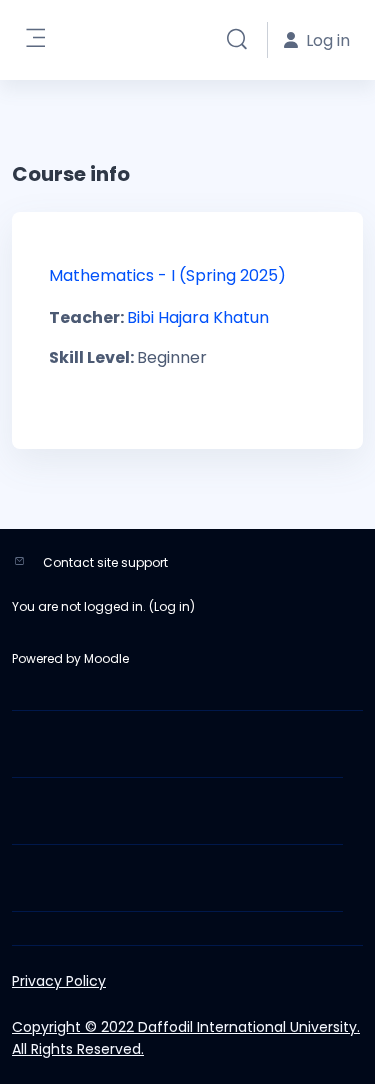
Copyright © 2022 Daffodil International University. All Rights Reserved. (186, 1038)
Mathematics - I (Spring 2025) (167, 275)
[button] (237, 40)
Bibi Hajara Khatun (198, 317)
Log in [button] (328, 40)
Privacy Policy (59, 981)
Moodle (106, 658)
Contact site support (105, 562)
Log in (172, 606)
